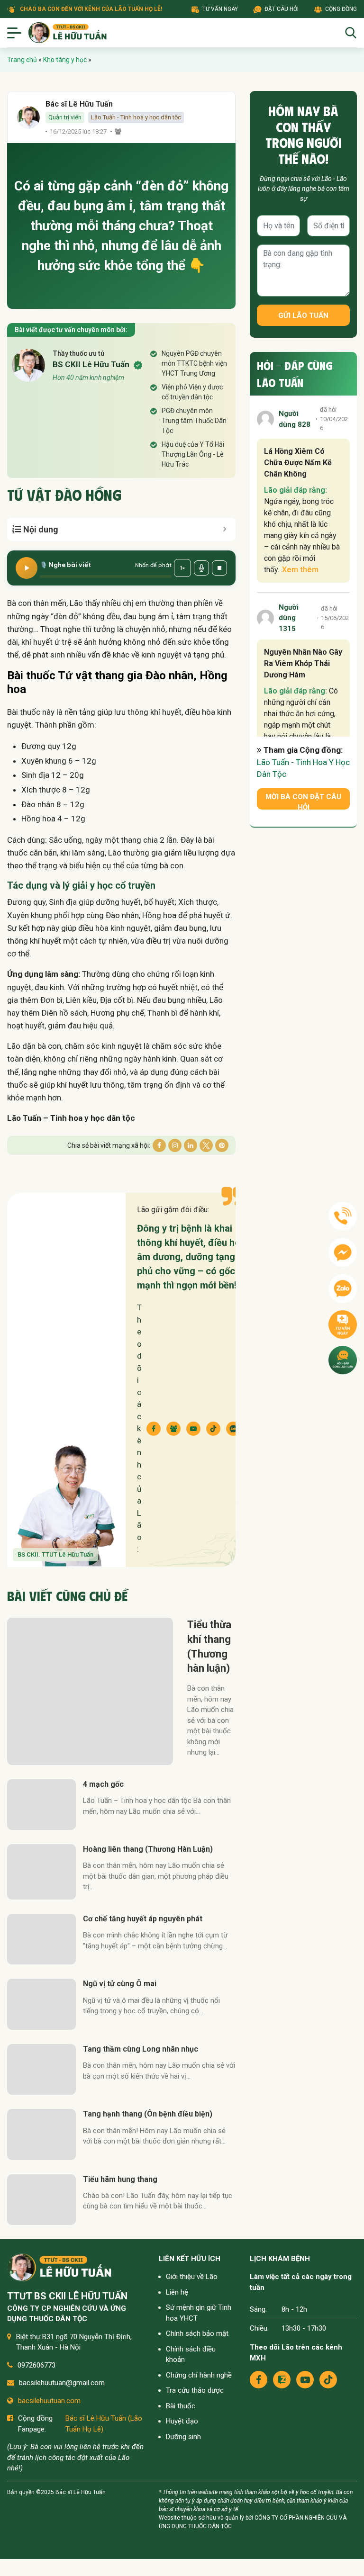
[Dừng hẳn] (219, 568)
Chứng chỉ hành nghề (199, 2375)
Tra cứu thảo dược (195, 2390)
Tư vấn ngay (220, 9)
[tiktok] (328, 2380)
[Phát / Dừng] (27, 568)
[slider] (106, 576)
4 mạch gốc (103, 1784)
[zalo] (282, 2380)
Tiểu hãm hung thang (120, 2179)
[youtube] (305, 2380)
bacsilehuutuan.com (49, 2401)
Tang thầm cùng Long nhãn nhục (141, 2049)
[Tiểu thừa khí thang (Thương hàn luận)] (90, 1691)
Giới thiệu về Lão (192, 2277)
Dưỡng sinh (183, 2437)
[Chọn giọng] (201, 568)
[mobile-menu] (14, 33)
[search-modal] (351, 33)
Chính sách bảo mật (197, 2333)
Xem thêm (300, 570)
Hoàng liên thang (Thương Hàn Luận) (148, 1849)
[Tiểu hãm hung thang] (41, 2200)
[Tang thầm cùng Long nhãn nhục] (41, 2069)
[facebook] (259, 2380)
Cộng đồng (341, 9)
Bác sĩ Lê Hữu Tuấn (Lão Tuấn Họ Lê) (104, 2424)
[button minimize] (224, 529)
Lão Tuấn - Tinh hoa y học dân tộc (136, 117)
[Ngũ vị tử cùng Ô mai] (41, 2004)
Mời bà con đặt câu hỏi (303, 801)
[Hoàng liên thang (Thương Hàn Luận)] (41, 1872)
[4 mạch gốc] (41, 1805)
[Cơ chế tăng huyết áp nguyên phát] (41, 1939)
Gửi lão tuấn (303, 315)
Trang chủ (22, 60)
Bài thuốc (181, 2406)
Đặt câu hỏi (282, 9)
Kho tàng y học (65, 60)
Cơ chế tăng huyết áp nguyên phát (143, 1919)
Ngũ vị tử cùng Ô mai (120, 1984)
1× (183, 568)
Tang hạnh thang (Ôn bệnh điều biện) (148, 2114)
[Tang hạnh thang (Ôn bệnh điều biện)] (41, 2134)
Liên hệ (177, 2292)
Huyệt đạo (182, 2421)
